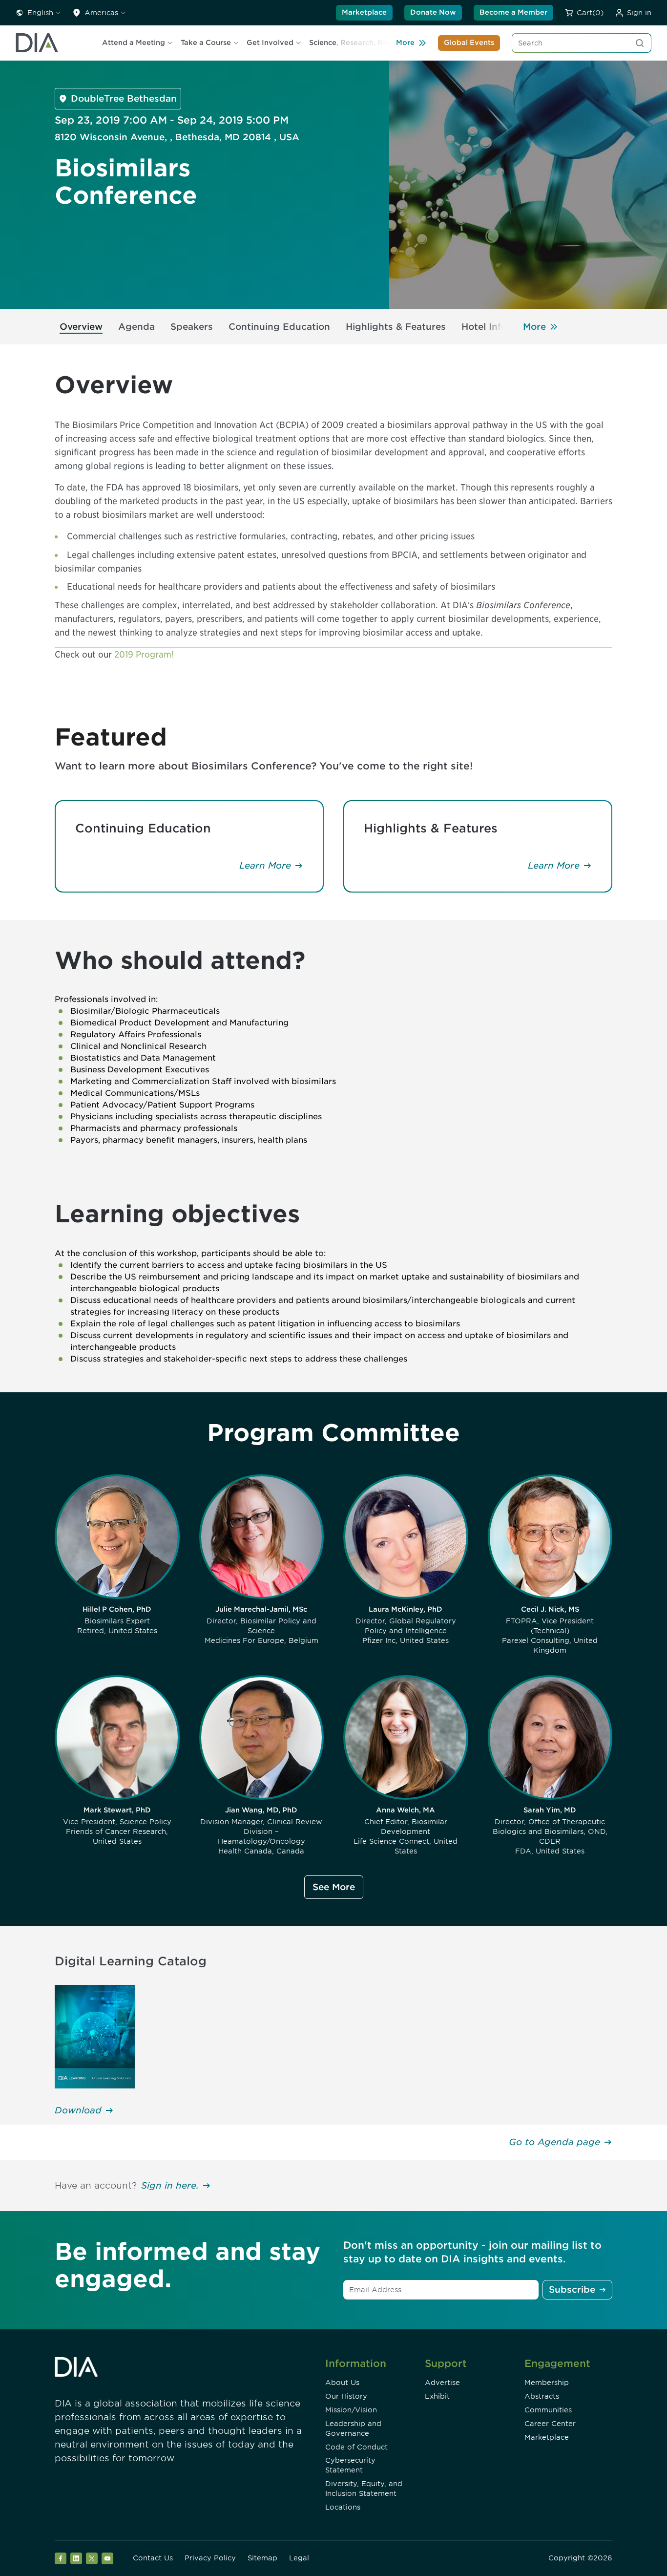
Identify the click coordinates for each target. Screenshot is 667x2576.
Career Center (550, 2424)
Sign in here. (170, 2185)
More (405, 43)
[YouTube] (107, 2558)
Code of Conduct (356, 2447)
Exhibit (437, 2396)
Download (78, 2110)
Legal (299, 2558)
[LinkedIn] (76, 2558)
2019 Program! (143, 654)
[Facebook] (61, 2558)
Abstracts (542, 2396)
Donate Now (433, 12)
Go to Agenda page (554, 2142)
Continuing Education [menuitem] (279, 327)
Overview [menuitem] (81, 327)
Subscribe (572, 2289)
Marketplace (364, 12)
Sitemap (262, 2558)
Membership (547, 2383)
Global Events (469, 43)
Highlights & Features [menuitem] (396, 327)
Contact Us (153, 2558)
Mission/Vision (351, 2410)
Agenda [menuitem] (136, 327)
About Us (342, 2383)
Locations (343, 2507)
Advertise (442, 2383)
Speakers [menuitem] (192, 327)
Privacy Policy (210, 2558)
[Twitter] (92, 2558)
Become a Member (513, 12)
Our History (346, 2396)
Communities (548, 2410)
